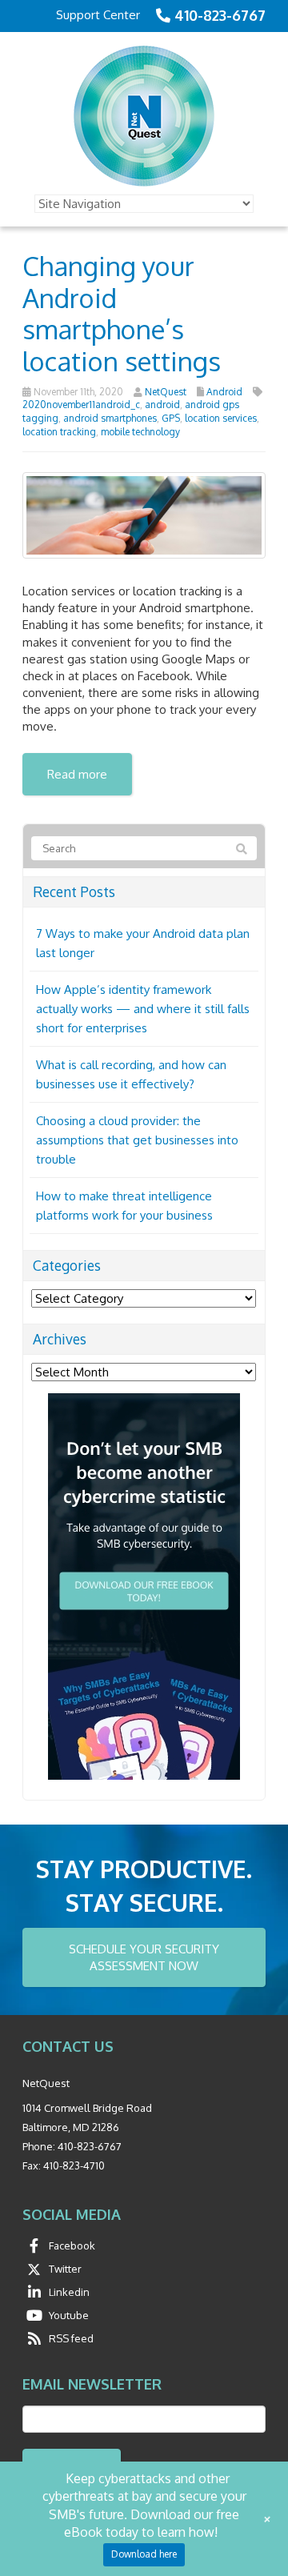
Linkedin (69, 2292)
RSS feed (71, 2338)
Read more (77, 774)
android (162, 405)
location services (221, 418)
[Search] (242, 849)
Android (224, 392)
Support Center (98, 15)
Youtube (69, 2315)
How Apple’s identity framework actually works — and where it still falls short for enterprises (143, 1009)
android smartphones (110, 418)
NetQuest (166, 392)
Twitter (65, 2269)
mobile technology (140, 432)
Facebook (72, 2245)
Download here (144, 2554)
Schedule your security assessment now (144, 1957)
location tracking (59, 432)
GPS (171, 418)
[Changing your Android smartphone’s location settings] (144, 514)
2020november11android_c (81, 405)
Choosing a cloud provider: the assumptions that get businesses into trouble (137, 1140)
